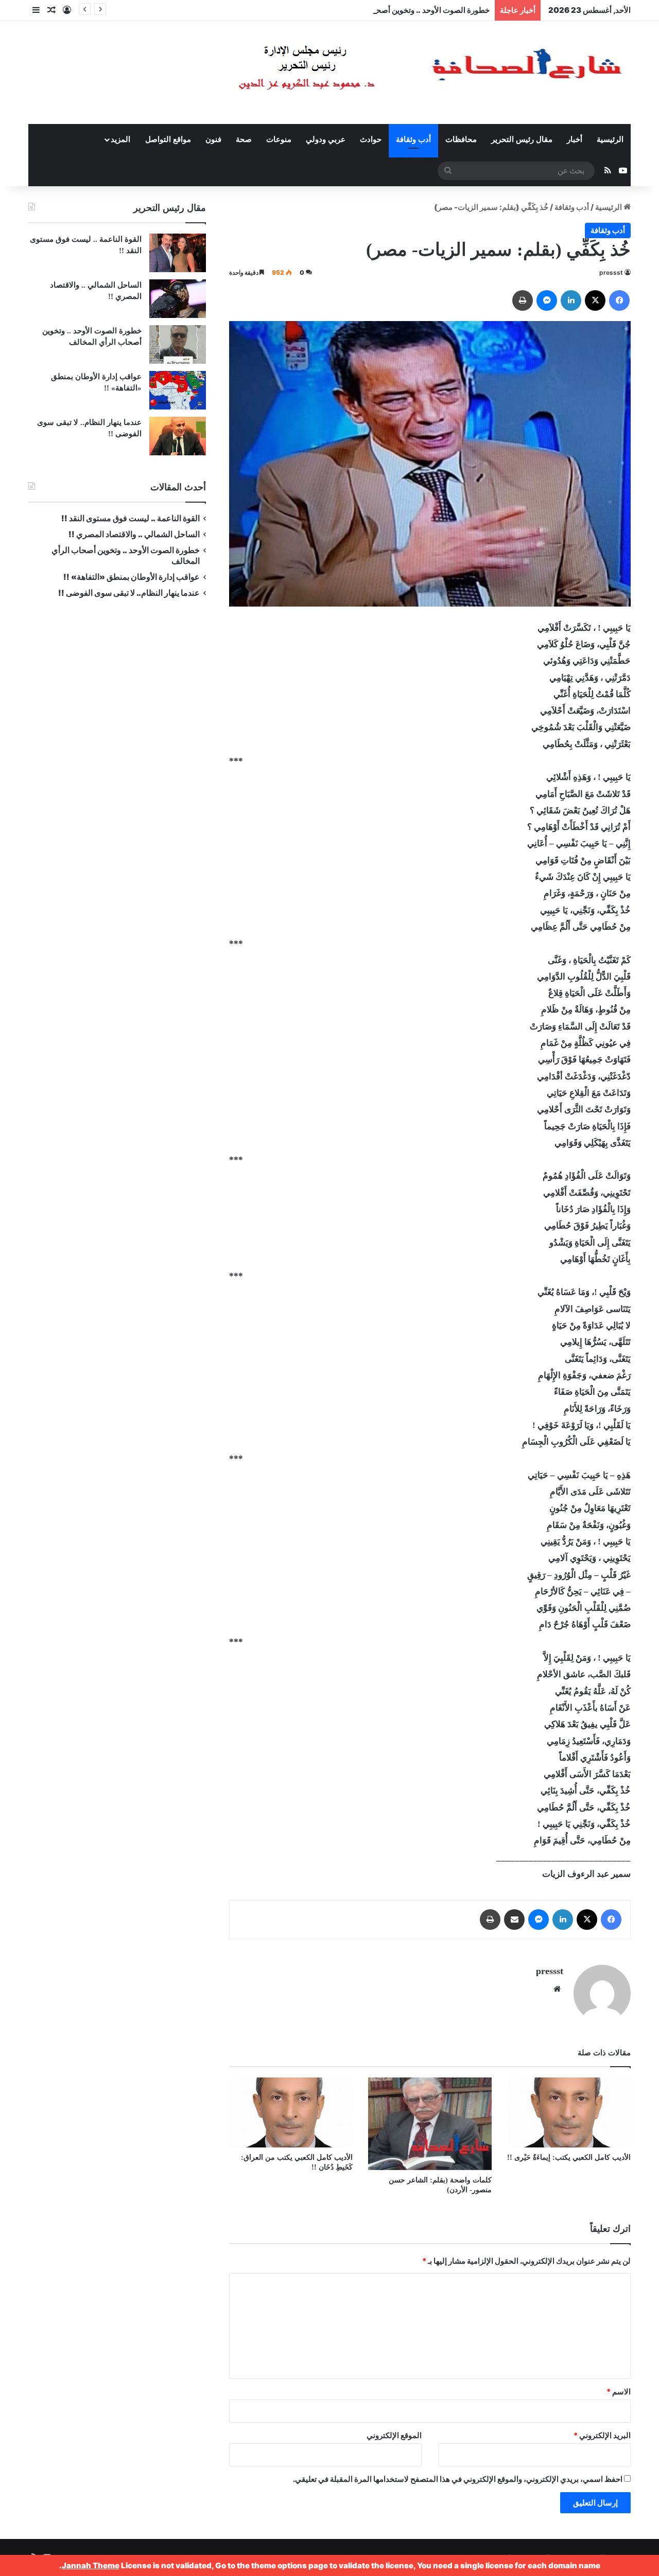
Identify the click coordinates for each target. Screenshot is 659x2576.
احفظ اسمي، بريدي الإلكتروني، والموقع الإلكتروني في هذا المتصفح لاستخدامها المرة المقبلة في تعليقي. (458, 2479)
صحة (244, 139)
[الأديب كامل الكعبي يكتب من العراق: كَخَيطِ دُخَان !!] (291, 2112)
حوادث (371, 139)
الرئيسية (610, 139)
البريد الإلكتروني (602, 2435)
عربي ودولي (326, 139)
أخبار (575, 139)
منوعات (279, 139)
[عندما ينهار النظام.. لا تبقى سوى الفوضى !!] (178, 436)
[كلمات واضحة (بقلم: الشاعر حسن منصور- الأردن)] (430, 2124)
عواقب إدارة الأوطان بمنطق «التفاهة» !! (131, 577)
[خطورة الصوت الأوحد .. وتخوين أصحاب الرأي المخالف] (178, 344)
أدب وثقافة (413, 139)
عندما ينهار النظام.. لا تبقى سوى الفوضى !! (129, 593)
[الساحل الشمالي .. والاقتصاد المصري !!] (178, 299)
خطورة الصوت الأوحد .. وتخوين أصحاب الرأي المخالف (403, 10)
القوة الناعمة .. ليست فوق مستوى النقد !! (131, 518)
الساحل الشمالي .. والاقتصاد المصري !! (134, 534)
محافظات (461, 139)
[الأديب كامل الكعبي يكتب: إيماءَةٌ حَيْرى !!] (569, 2112)
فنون (213, 139)
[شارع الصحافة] (399, 73)
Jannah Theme (91, 2565)
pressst (611, 272)
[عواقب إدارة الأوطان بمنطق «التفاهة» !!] (178, 390)
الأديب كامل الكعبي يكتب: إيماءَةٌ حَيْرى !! (569, 2157)
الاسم (619, 2392)
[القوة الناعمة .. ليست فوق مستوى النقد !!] (178, 253)
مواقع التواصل (168, 139)
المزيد (120, 139)
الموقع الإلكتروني (394, 2435)
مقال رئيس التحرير (522, 139)
